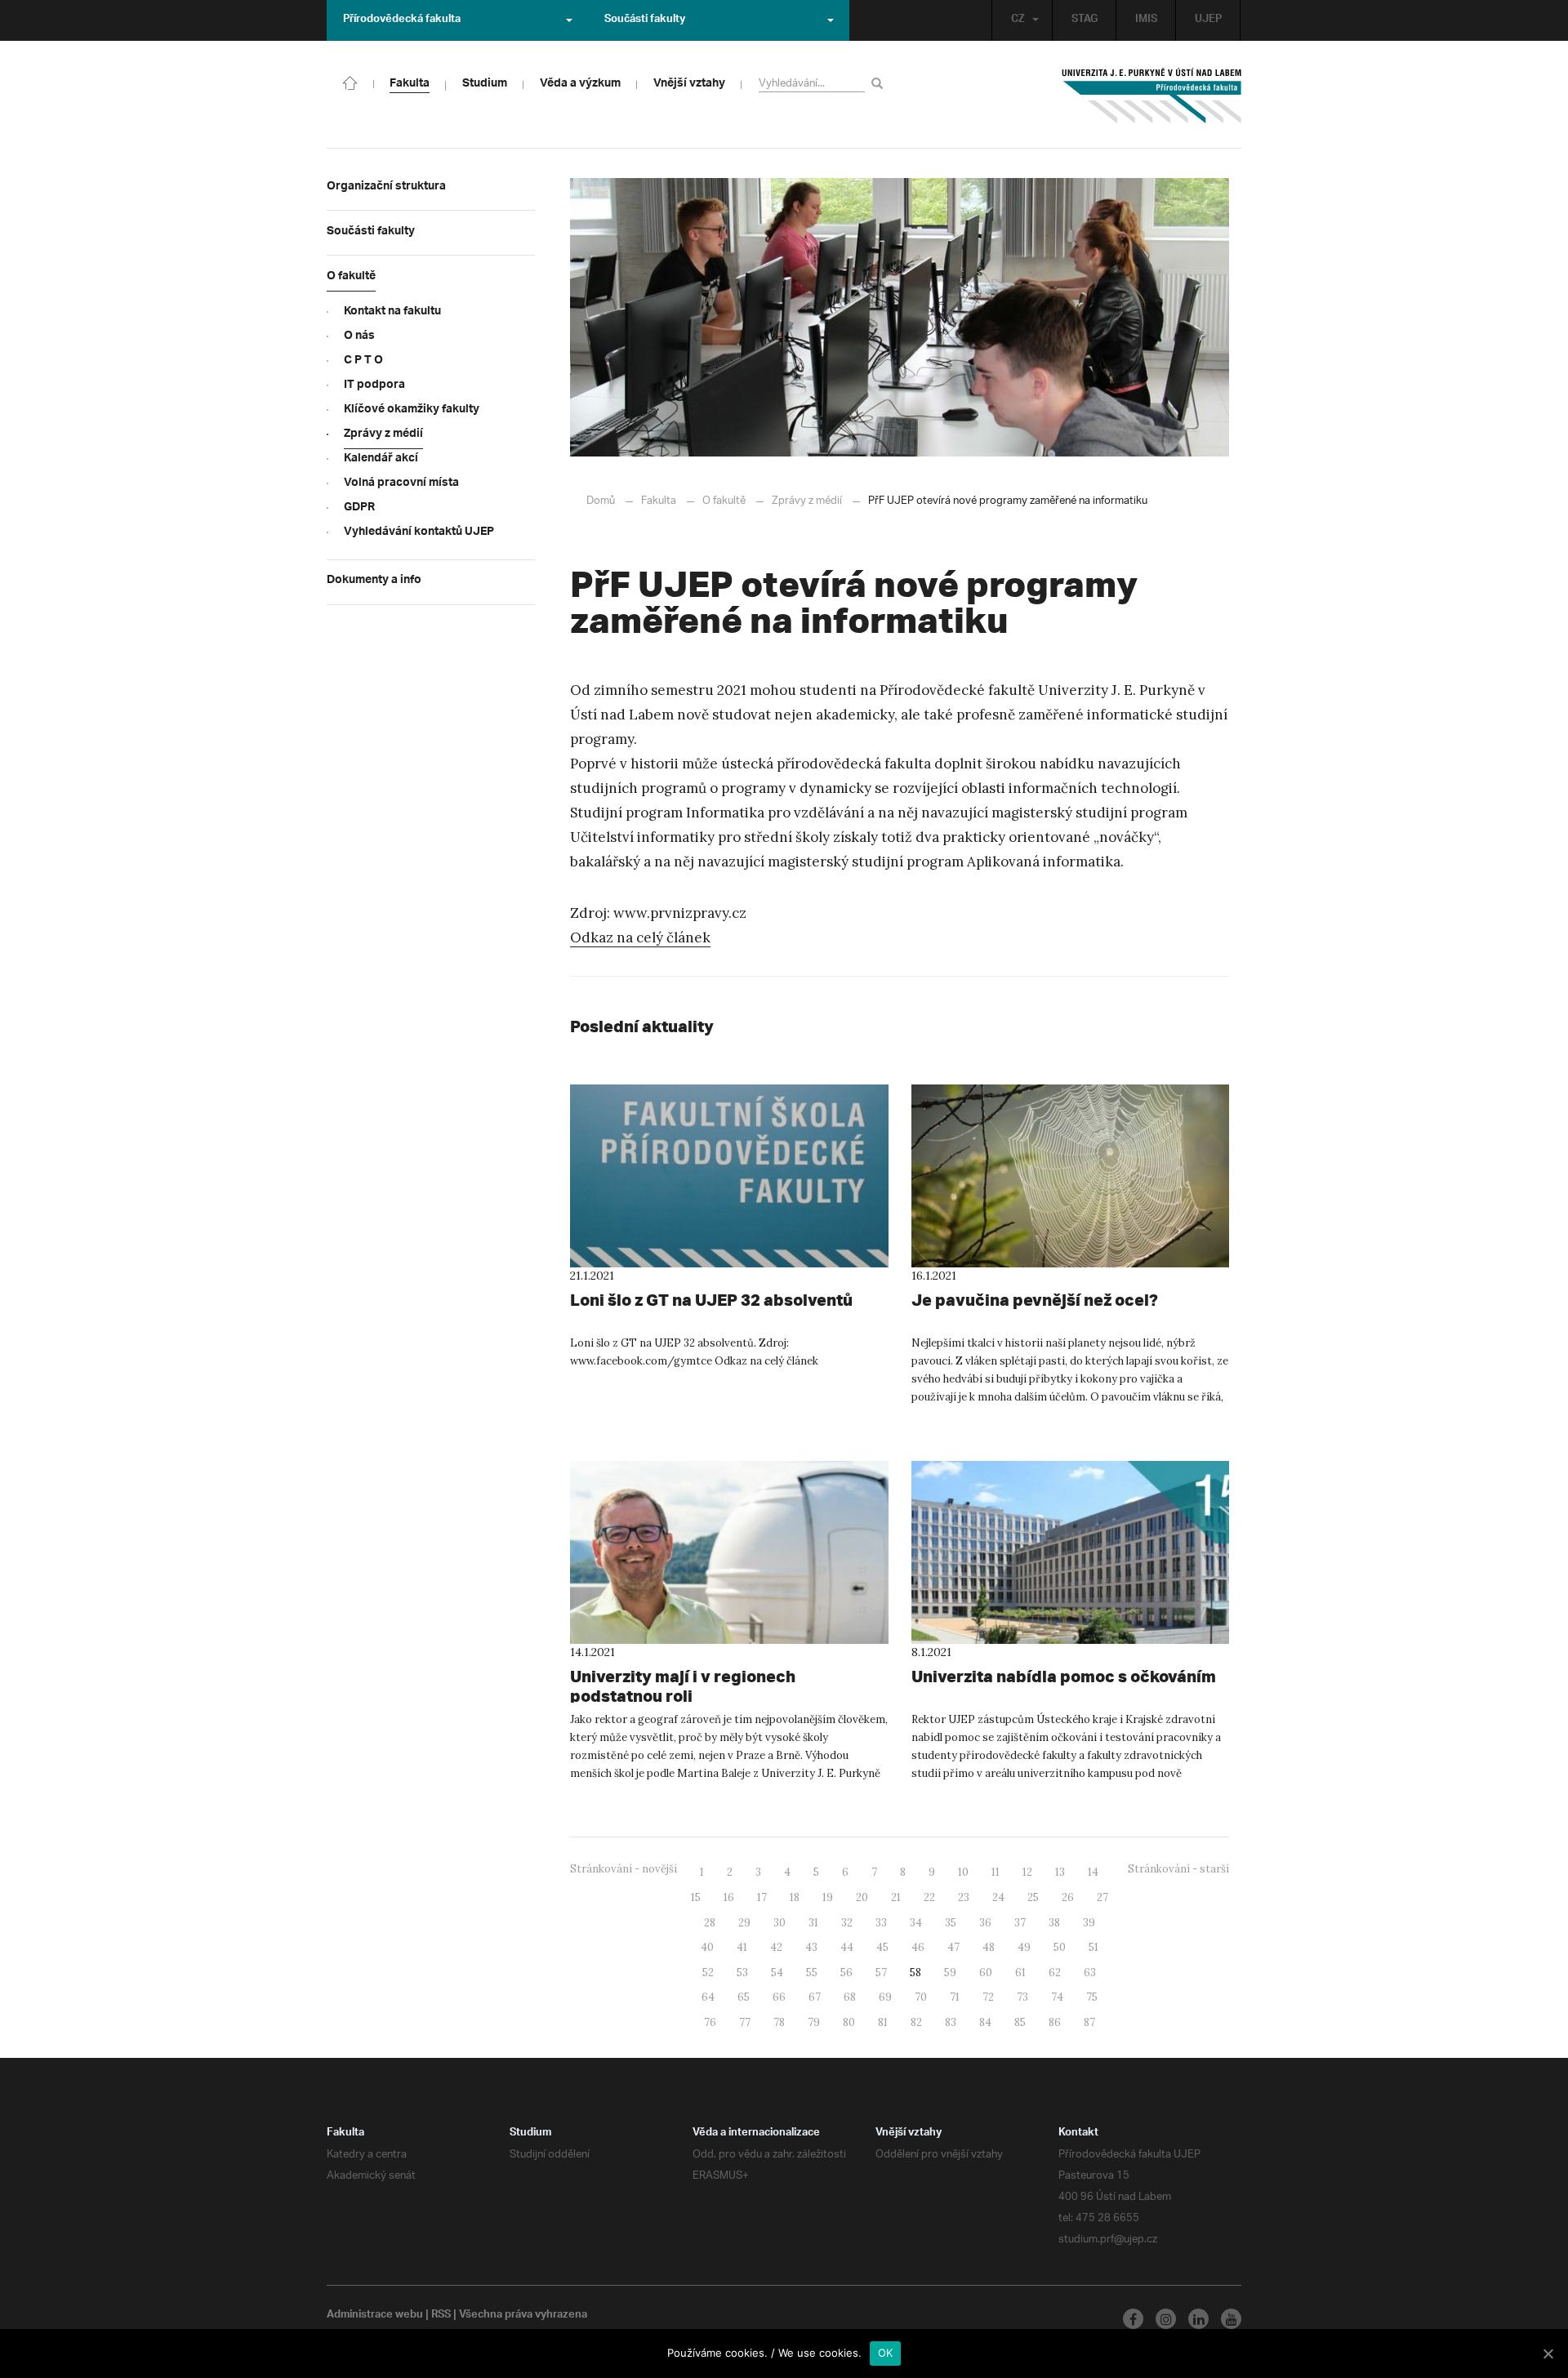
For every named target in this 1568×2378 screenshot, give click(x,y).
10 (963, 1872)
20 (862, 1897)
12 (1027, 1872)
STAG (1085, 20)
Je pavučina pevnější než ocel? (1035, 1300)
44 (847, 1947)
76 (710, 2022)
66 (779, 1997)
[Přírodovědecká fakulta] (350, 82)
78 (779, 2022)
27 (1102, 1897)
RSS (441, 2316)
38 (1054, 1923)
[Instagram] (1166, 2319)
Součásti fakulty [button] (645, 20)
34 (916, 1923)
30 (780, 1923)
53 (742, 1973)
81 (883, 2022)
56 (846, 1973)
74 (1057, 1997)
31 (813, 1923)
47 (953, 1947)
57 (881, 1973)
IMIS (1146, 20)
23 (964, 1897)
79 (814, 2022)
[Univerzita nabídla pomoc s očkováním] (1071, 1552)
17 (762, 1897)
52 (708, 1973)
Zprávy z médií (807, 501)
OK (886, 2353)
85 (1020, 2022)
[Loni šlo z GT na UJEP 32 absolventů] (729, 1176)
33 (881, 1923)
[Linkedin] (1198, 2319)
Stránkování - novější (624, 1869)
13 (1060, 1872)
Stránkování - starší (1178, 1869)
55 (812, 1973)
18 (795, 1897)
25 (1033, 1897)
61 (1020, 1973)
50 (1060, 1947)
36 (985, 1923)
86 (1055, 2022)
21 (896, 1897)
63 (1090, 1973)
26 (1068, 1897)
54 (777, 1973)
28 (710, 1923)
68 (850, 1997)
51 (1094, 1947)
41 (742, 1947)
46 (918, 1947)
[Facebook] (1133, 2319)
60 (986, 1973)
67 (815, 1997)
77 (745, 2022)
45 (882, 1947)
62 (1055, 1973)
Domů (601, 501)
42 (776, 1947)
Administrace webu (375, 2316)
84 (985, 2022)
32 (847, 1923)
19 (828, 1897)
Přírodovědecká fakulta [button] (402, 20)
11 (996, 1872)
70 (921, 1997)
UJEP (1208, 20)
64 (708, 1997)
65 (744, 1997)
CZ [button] (1018, 20)
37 (1020, 1923)
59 (950, 1973)
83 (951, 2022)
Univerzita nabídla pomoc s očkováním (1064, 1676)
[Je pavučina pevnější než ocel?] (1071, 1176)
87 (1089, 2022)
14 (1093, 1872)
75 (1092, 1997)
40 (707, 1947)
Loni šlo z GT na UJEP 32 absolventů (711, 1300)
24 (998, 1897)
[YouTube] (1231, 2319)
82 (916, 2022)
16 (729, 1897)
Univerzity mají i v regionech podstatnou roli (683, 1686)
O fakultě (724, 501)
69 (885, 1997)
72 (988, 1997)
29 (744, 1923)
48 (989, 1947)
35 (951, 1923)
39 (1089, 1923)
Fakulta (659, 501)
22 (929, 1897)
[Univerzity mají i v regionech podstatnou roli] (729, 1552)
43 (811, 1947)
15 (696, 1897)
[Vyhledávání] (880, 83)
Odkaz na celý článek (640, 937)
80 (849, 2022)
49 (1024, 1947)
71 (955, 1997)
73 (1022, 1997)
